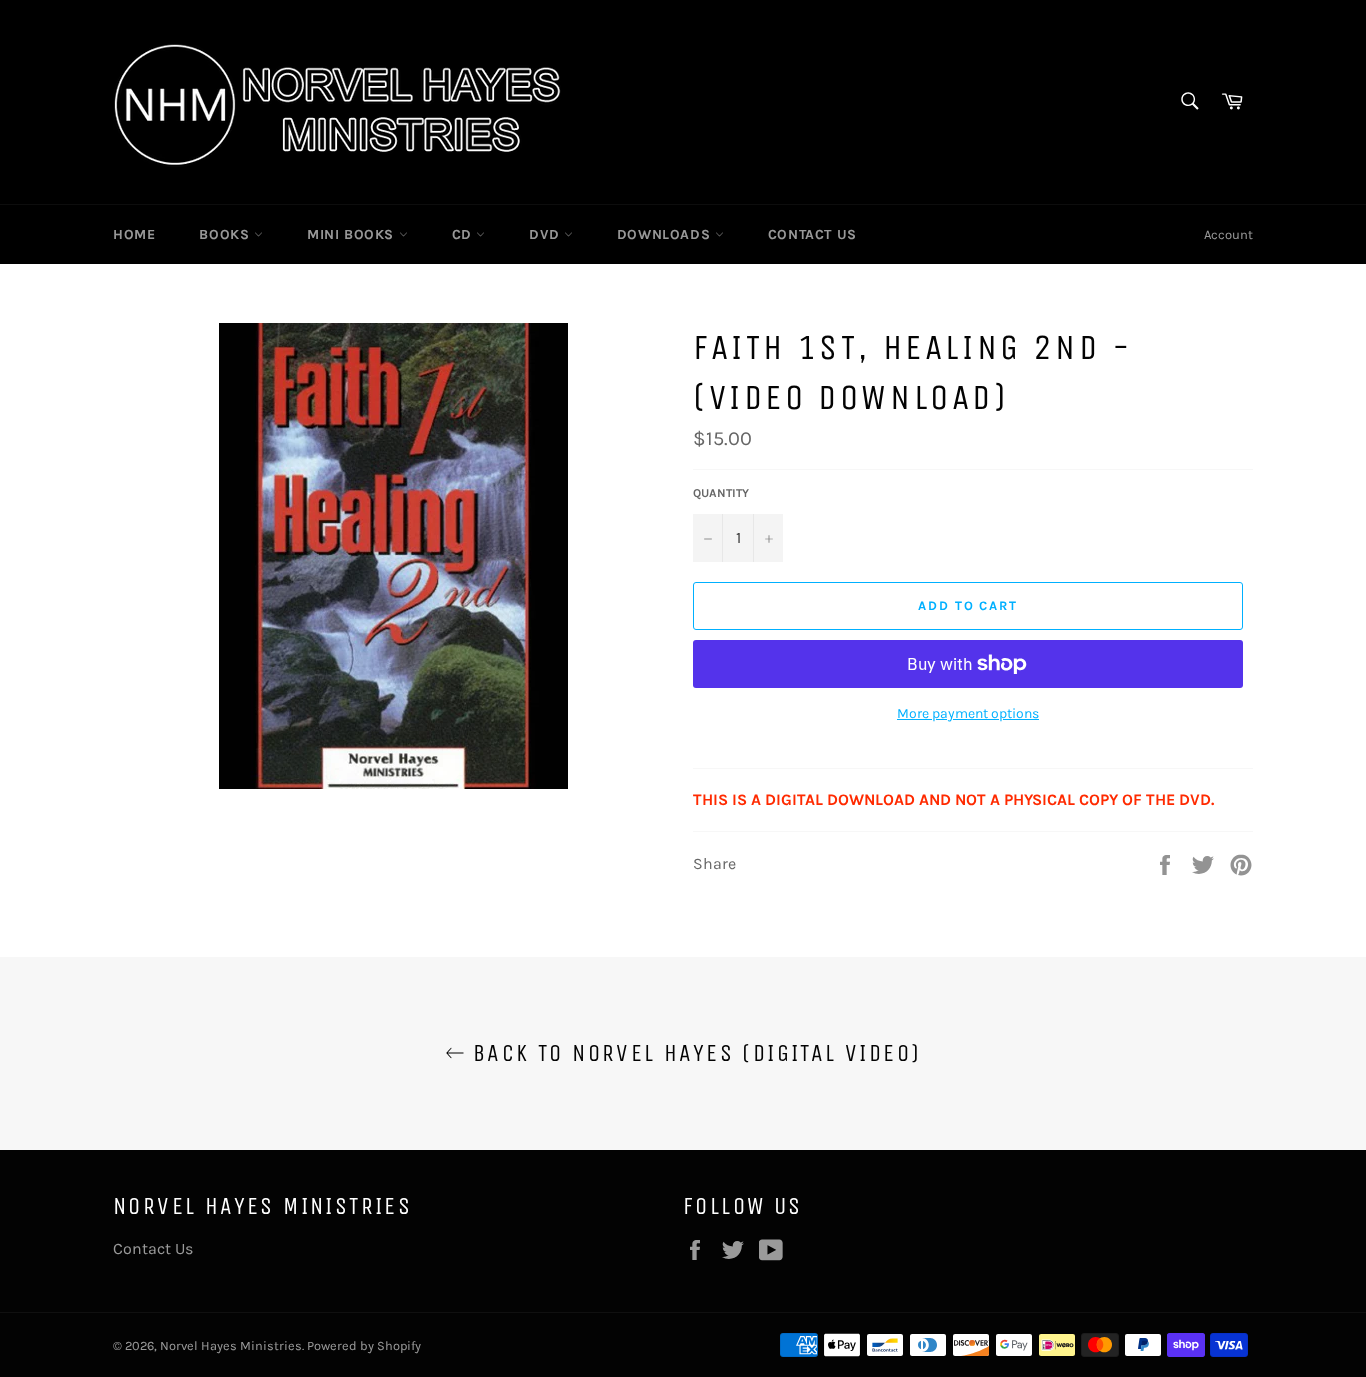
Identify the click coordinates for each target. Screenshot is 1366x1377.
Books (226, 234)
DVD (546, 234)
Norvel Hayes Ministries (231, 1345)
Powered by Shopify (364, 1345)
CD (464, 234)
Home (134, 234)
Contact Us (812, 234)
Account (1228, 234)
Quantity (721, 493)
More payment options (968, 713)
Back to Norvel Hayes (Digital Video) (693, 1053)
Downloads (666, 234)
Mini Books (353, 234)
